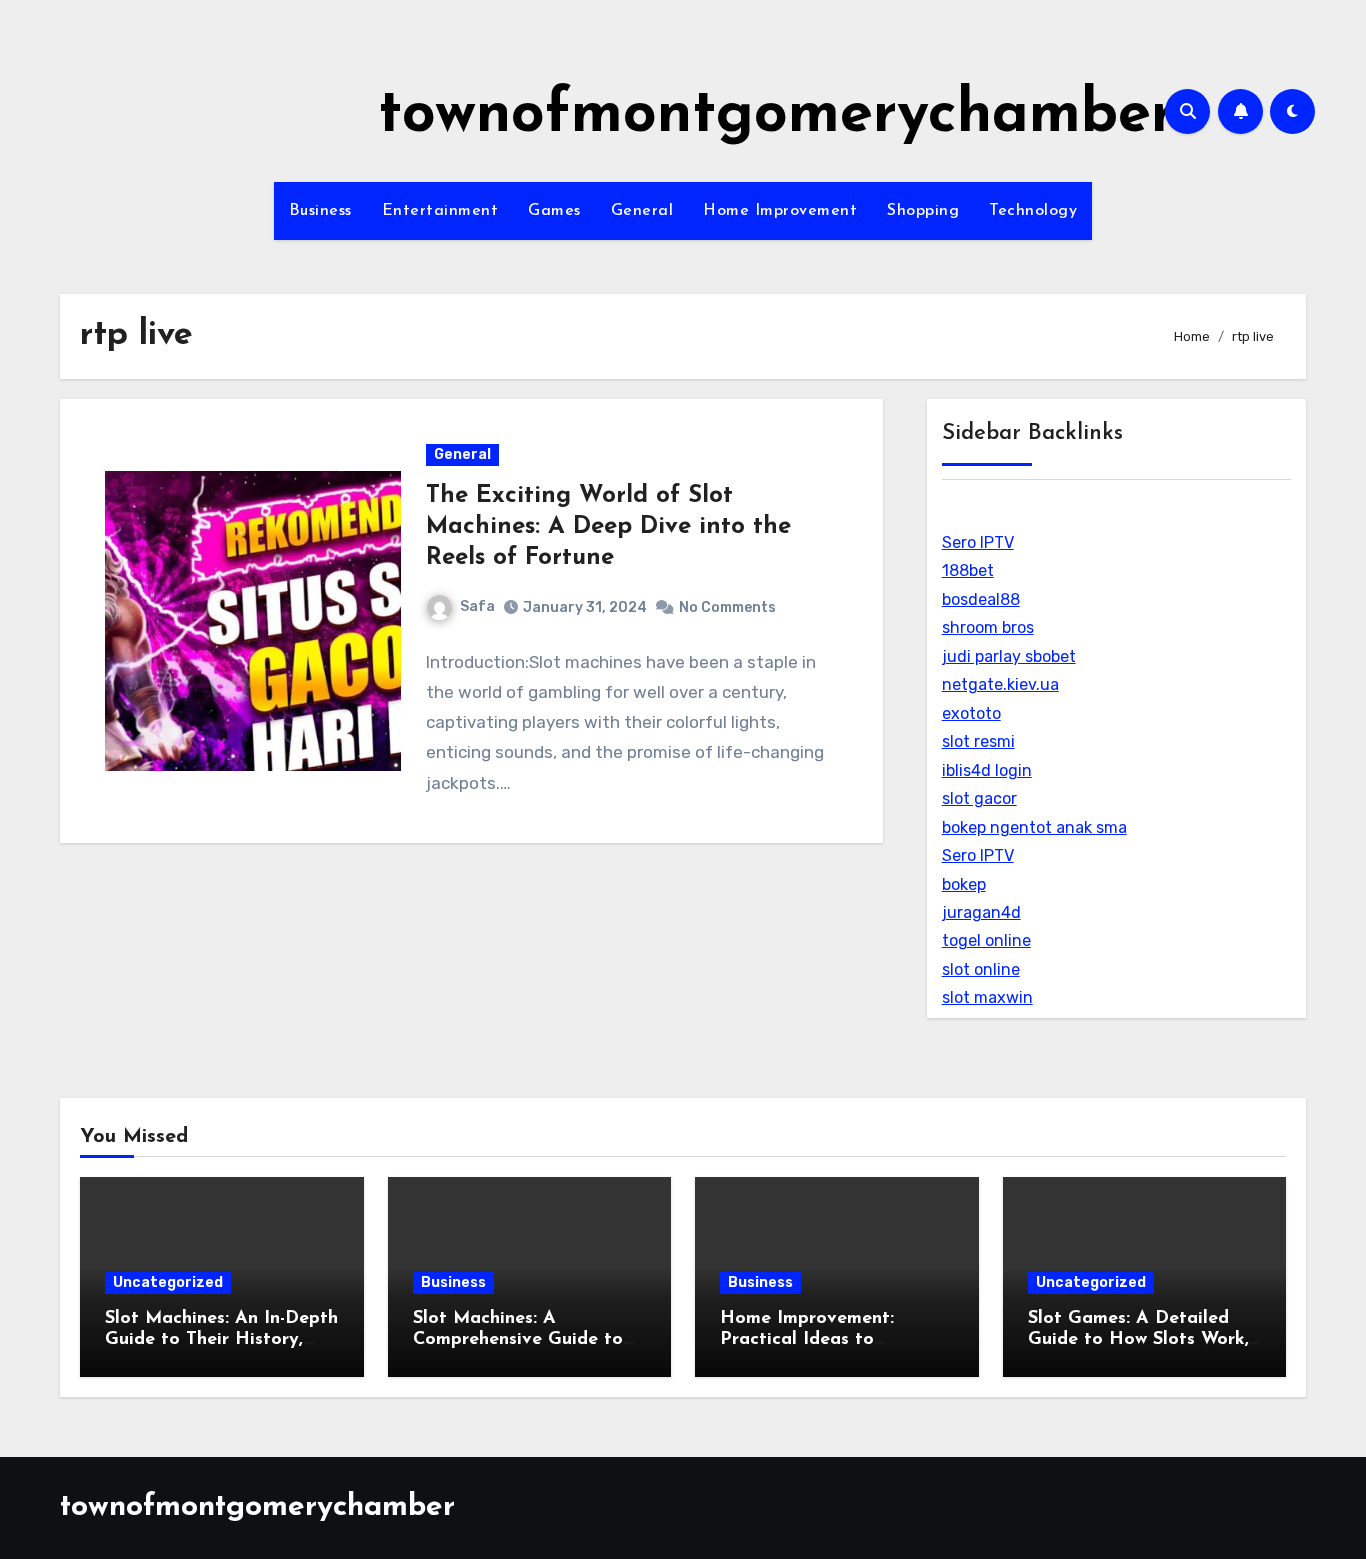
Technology (1033, 211)
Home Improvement (780, 211)
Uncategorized (168, 1282)
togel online (986, 940)
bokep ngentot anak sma (1034, 827)
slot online (981, 969)
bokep (964, 884)
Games (554, 211)
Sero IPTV (978, 542)
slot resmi (978, 741)
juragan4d (981, 912)
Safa (477, 606)
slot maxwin (987, 997)
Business (320, 211)
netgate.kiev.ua (1000, 684)
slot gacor (979, 798)
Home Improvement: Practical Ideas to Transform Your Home (814, 1340)
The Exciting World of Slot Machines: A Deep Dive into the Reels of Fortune (608, 527)
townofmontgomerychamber (776, 116)
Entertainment (440, 211)
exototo (971, 713)
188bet (968, 570)
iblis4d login (987, 770)
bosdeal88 (981, 599)
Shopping (923, 211)
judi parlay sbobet (1009, 656)
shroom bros (988, 627)
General (642, 211)
